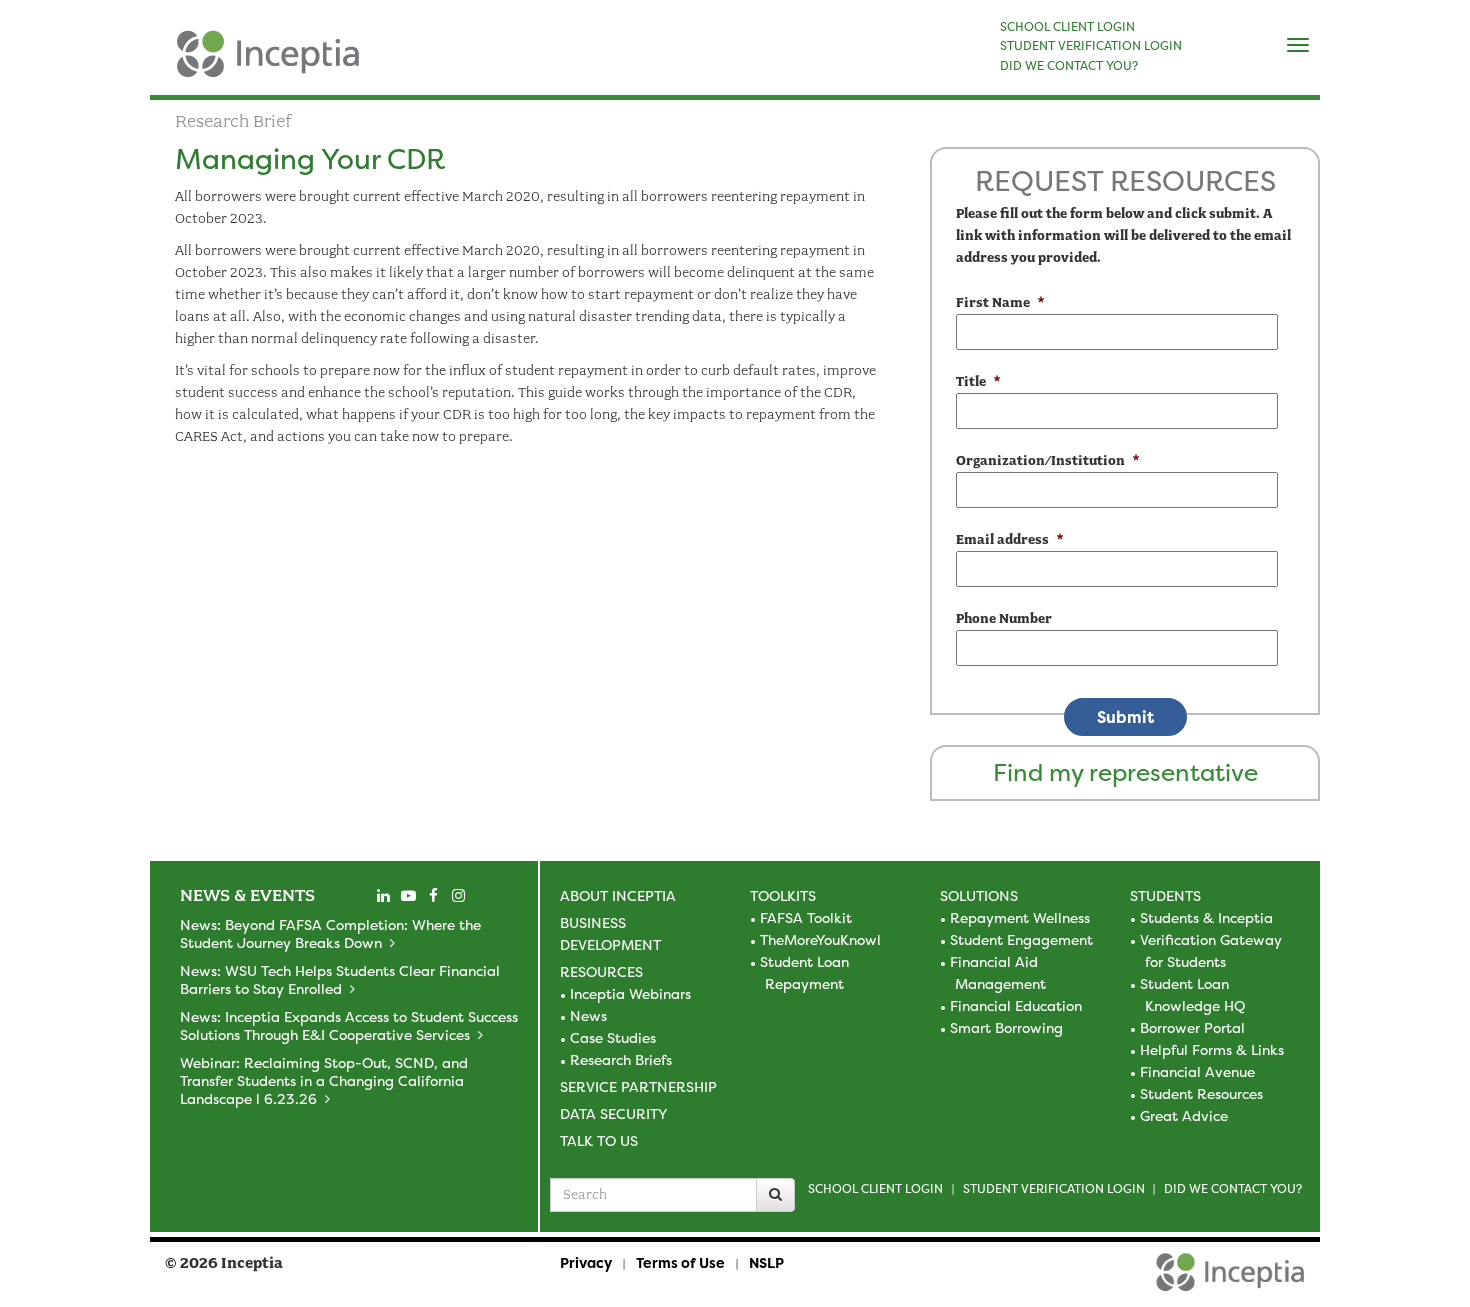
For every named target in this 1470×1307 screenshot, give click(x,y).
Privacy (586, 1262)
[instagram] (458, 896)
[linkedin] (383, 896)
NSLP (766, 1262)
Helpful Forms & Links (1212, 1049)
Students (1165, 895)
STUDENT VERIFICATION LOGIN (1091, 46)
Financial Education (1016, 1005)
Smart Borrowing (1006, 1027)
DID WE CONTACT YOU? (1069, 66)
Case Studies (613, 1037)
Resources (601, 971)
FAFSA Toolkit (806, 917)
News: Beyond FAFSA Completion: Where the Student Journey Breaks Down (330, 933)
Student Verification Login (1054, 1188)
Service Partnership (638, 1086)
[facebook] (433, 896)
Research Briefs (621, 1059)
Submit (1125, 717)
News (588, 1015)
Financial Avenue (1197, 1071)
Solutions (979, 895)
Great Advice (1184, 1115)
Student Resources (1201, 1093)
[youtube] (408, 896)
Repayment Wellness (1020, 917)
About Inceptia (618, 895)
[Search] (775, 1195)
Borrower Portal (1192, 1027)
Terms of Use (680, 1262)
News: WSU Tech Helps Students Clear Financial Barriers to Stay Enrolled (340, 979)
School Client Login (875, 1188)
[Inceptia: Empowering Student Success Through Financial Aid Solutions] (167, 64)
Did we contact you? (1233, 1188)
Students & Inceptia (1206, 917)
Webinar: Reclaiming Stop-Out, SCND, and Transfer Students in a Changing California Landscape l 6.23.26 (324, 1080)
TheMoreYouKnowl (820, 939)
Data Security (613, 1113)
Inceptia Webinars (630, 993)
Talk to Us (599, 1140)
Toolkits (783, 895)
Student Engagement (1021, 939)
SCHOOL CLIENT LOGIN (1067, 27)
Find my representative (1125, 772)
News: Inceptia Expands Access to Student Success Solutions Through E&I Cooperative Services (349, 1025)
